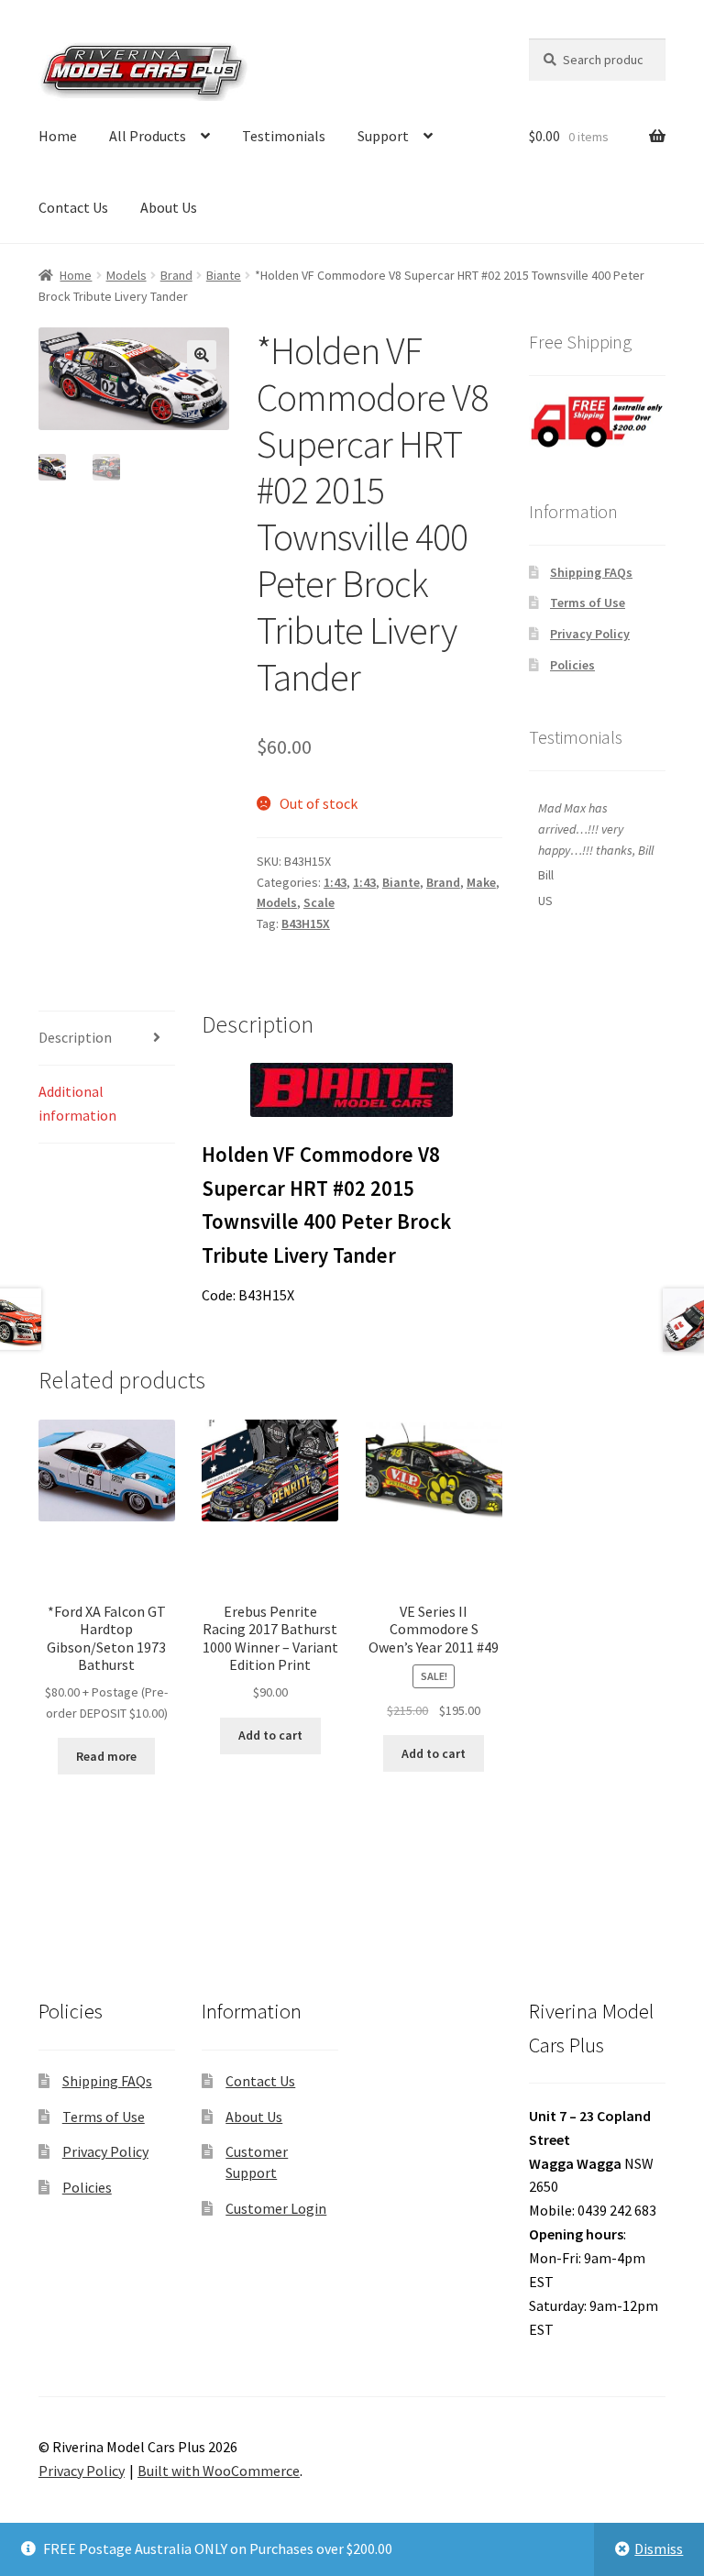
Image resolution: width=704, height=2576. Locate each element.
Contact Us (73, 207)
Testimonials (284, 136)
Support (383, 136)
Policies (572, 665)
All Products (148, 136)
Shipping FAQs (591, 572)
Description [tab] (75, 1037)
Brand (176, 275)
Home (58, 136)
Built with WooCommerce (219, 2471)
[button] (202, 355)
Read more (106, 1756)
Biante (224, 275)
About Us (169, 207)
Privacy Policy (590, 634)
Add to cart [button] (270, 1735)
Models (126, 275)
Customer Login (276, 2208)
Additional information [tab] (77, 1103)
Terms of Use (588, 603)
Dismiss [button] (659, 2548)
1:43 (335, 882)
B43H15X (306, 923)
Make (481, 882)
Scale (319, 902)
